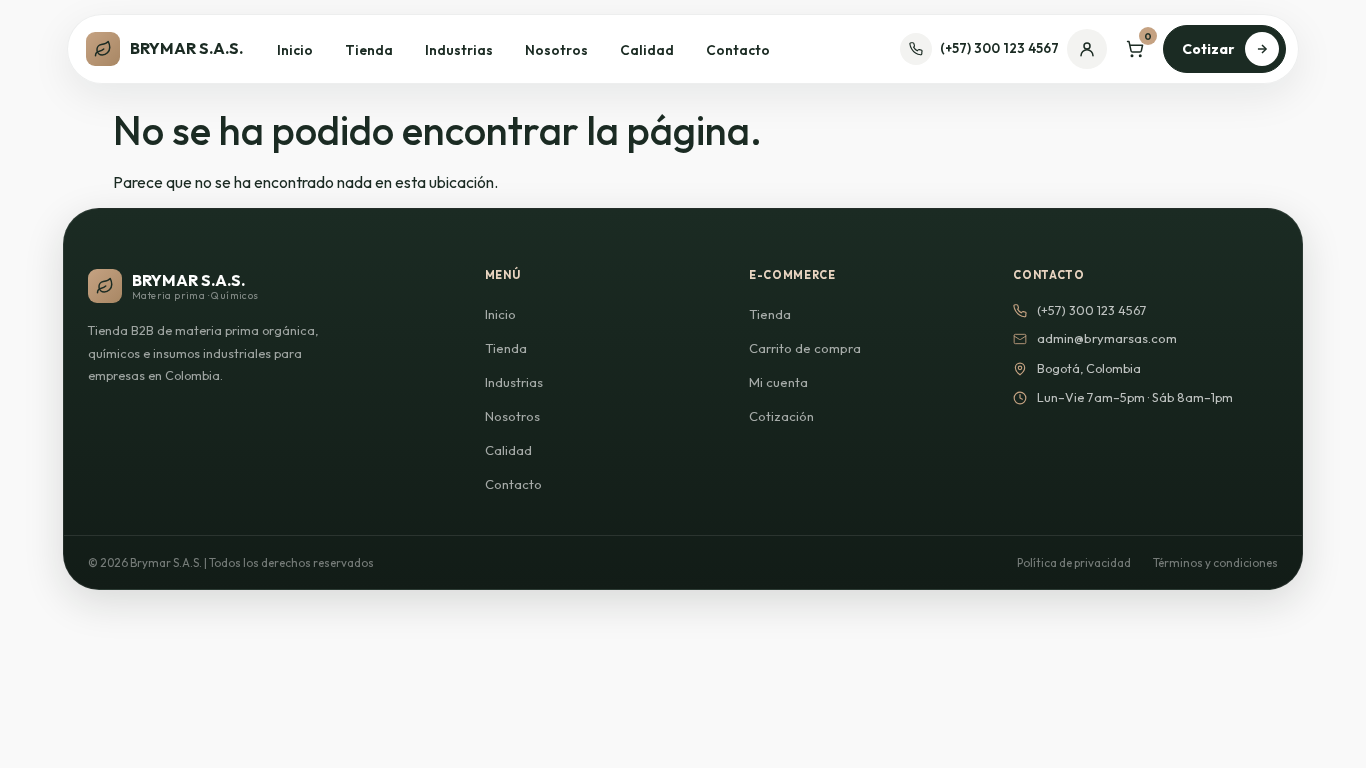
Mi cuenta (778, 382)
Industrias (459, 50)
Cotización (781, 416)
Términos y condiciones (1215, 562)
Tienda (369, 50)
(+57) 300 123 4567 (999, 48)
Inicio (295, 50)
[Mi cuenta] (1087, 49)
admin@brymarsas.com (1107, 338)
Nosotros (556, 50)
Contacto (738, 50)
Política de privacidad (1074, 562)
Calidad (647, 50)
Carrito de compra (805, 348)
